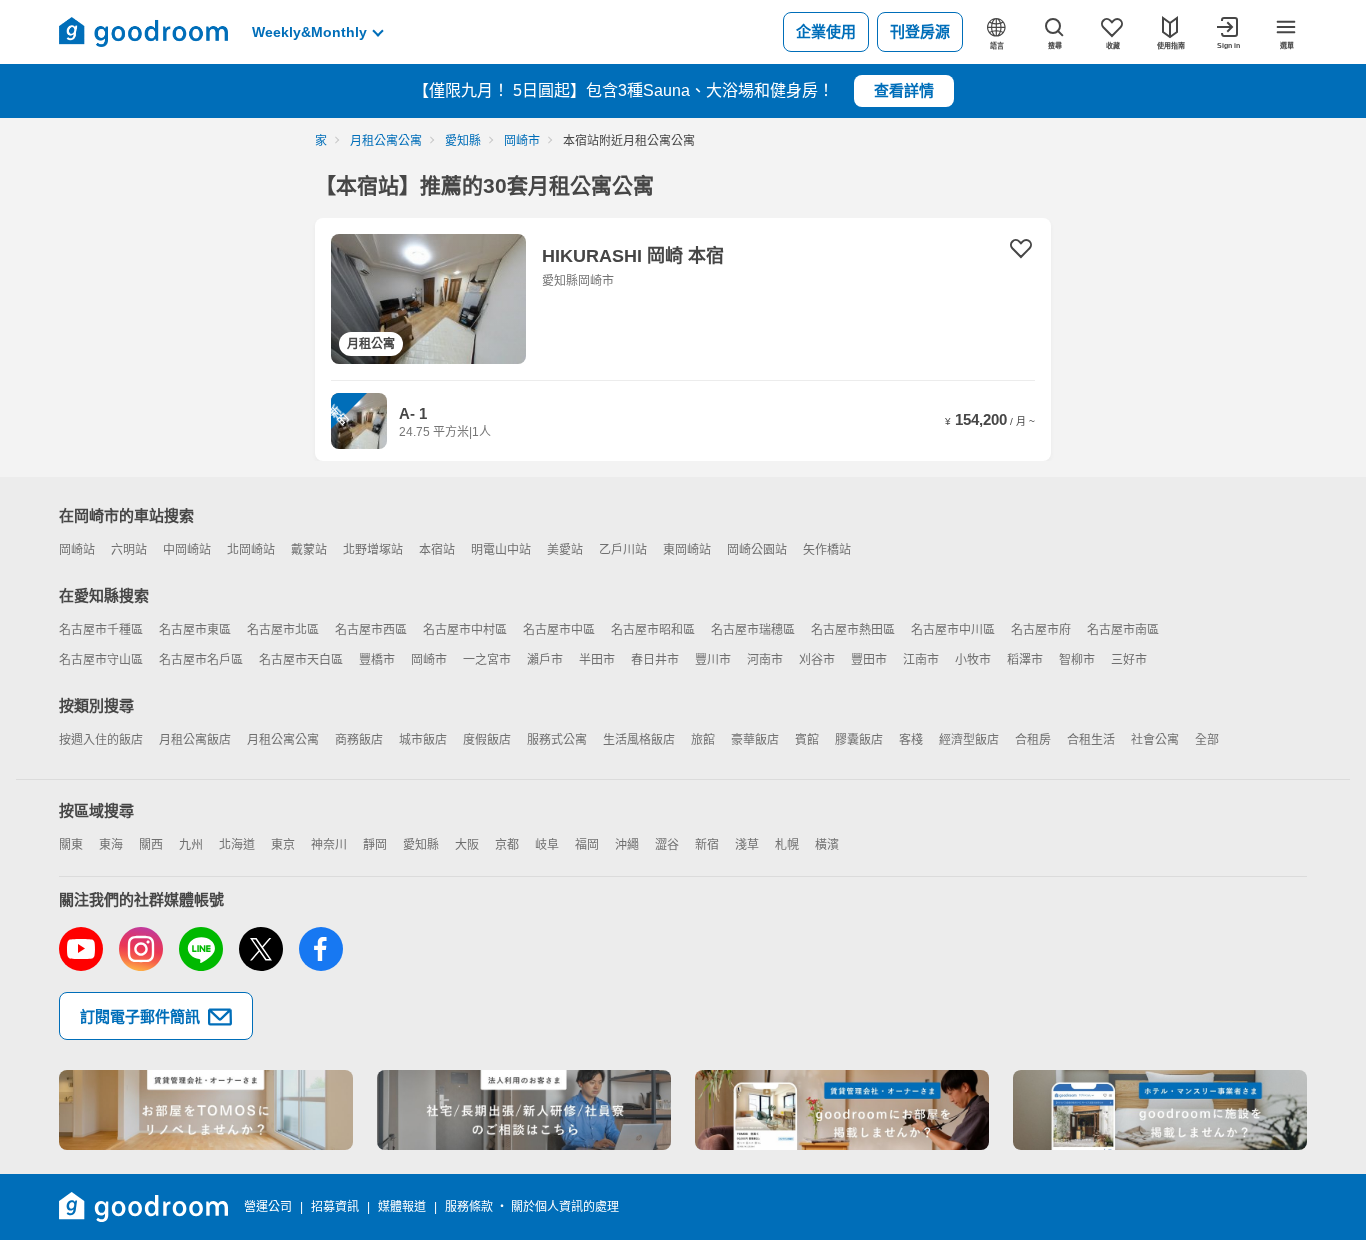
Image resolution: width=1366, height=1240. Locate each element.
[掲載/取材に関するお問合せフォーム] (1160, 1110)
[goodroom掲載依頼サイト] (842, 1110)
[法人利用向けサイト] (524, 1110)
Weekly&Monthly (309, 32)
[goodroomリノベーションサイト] (206, 1110)
